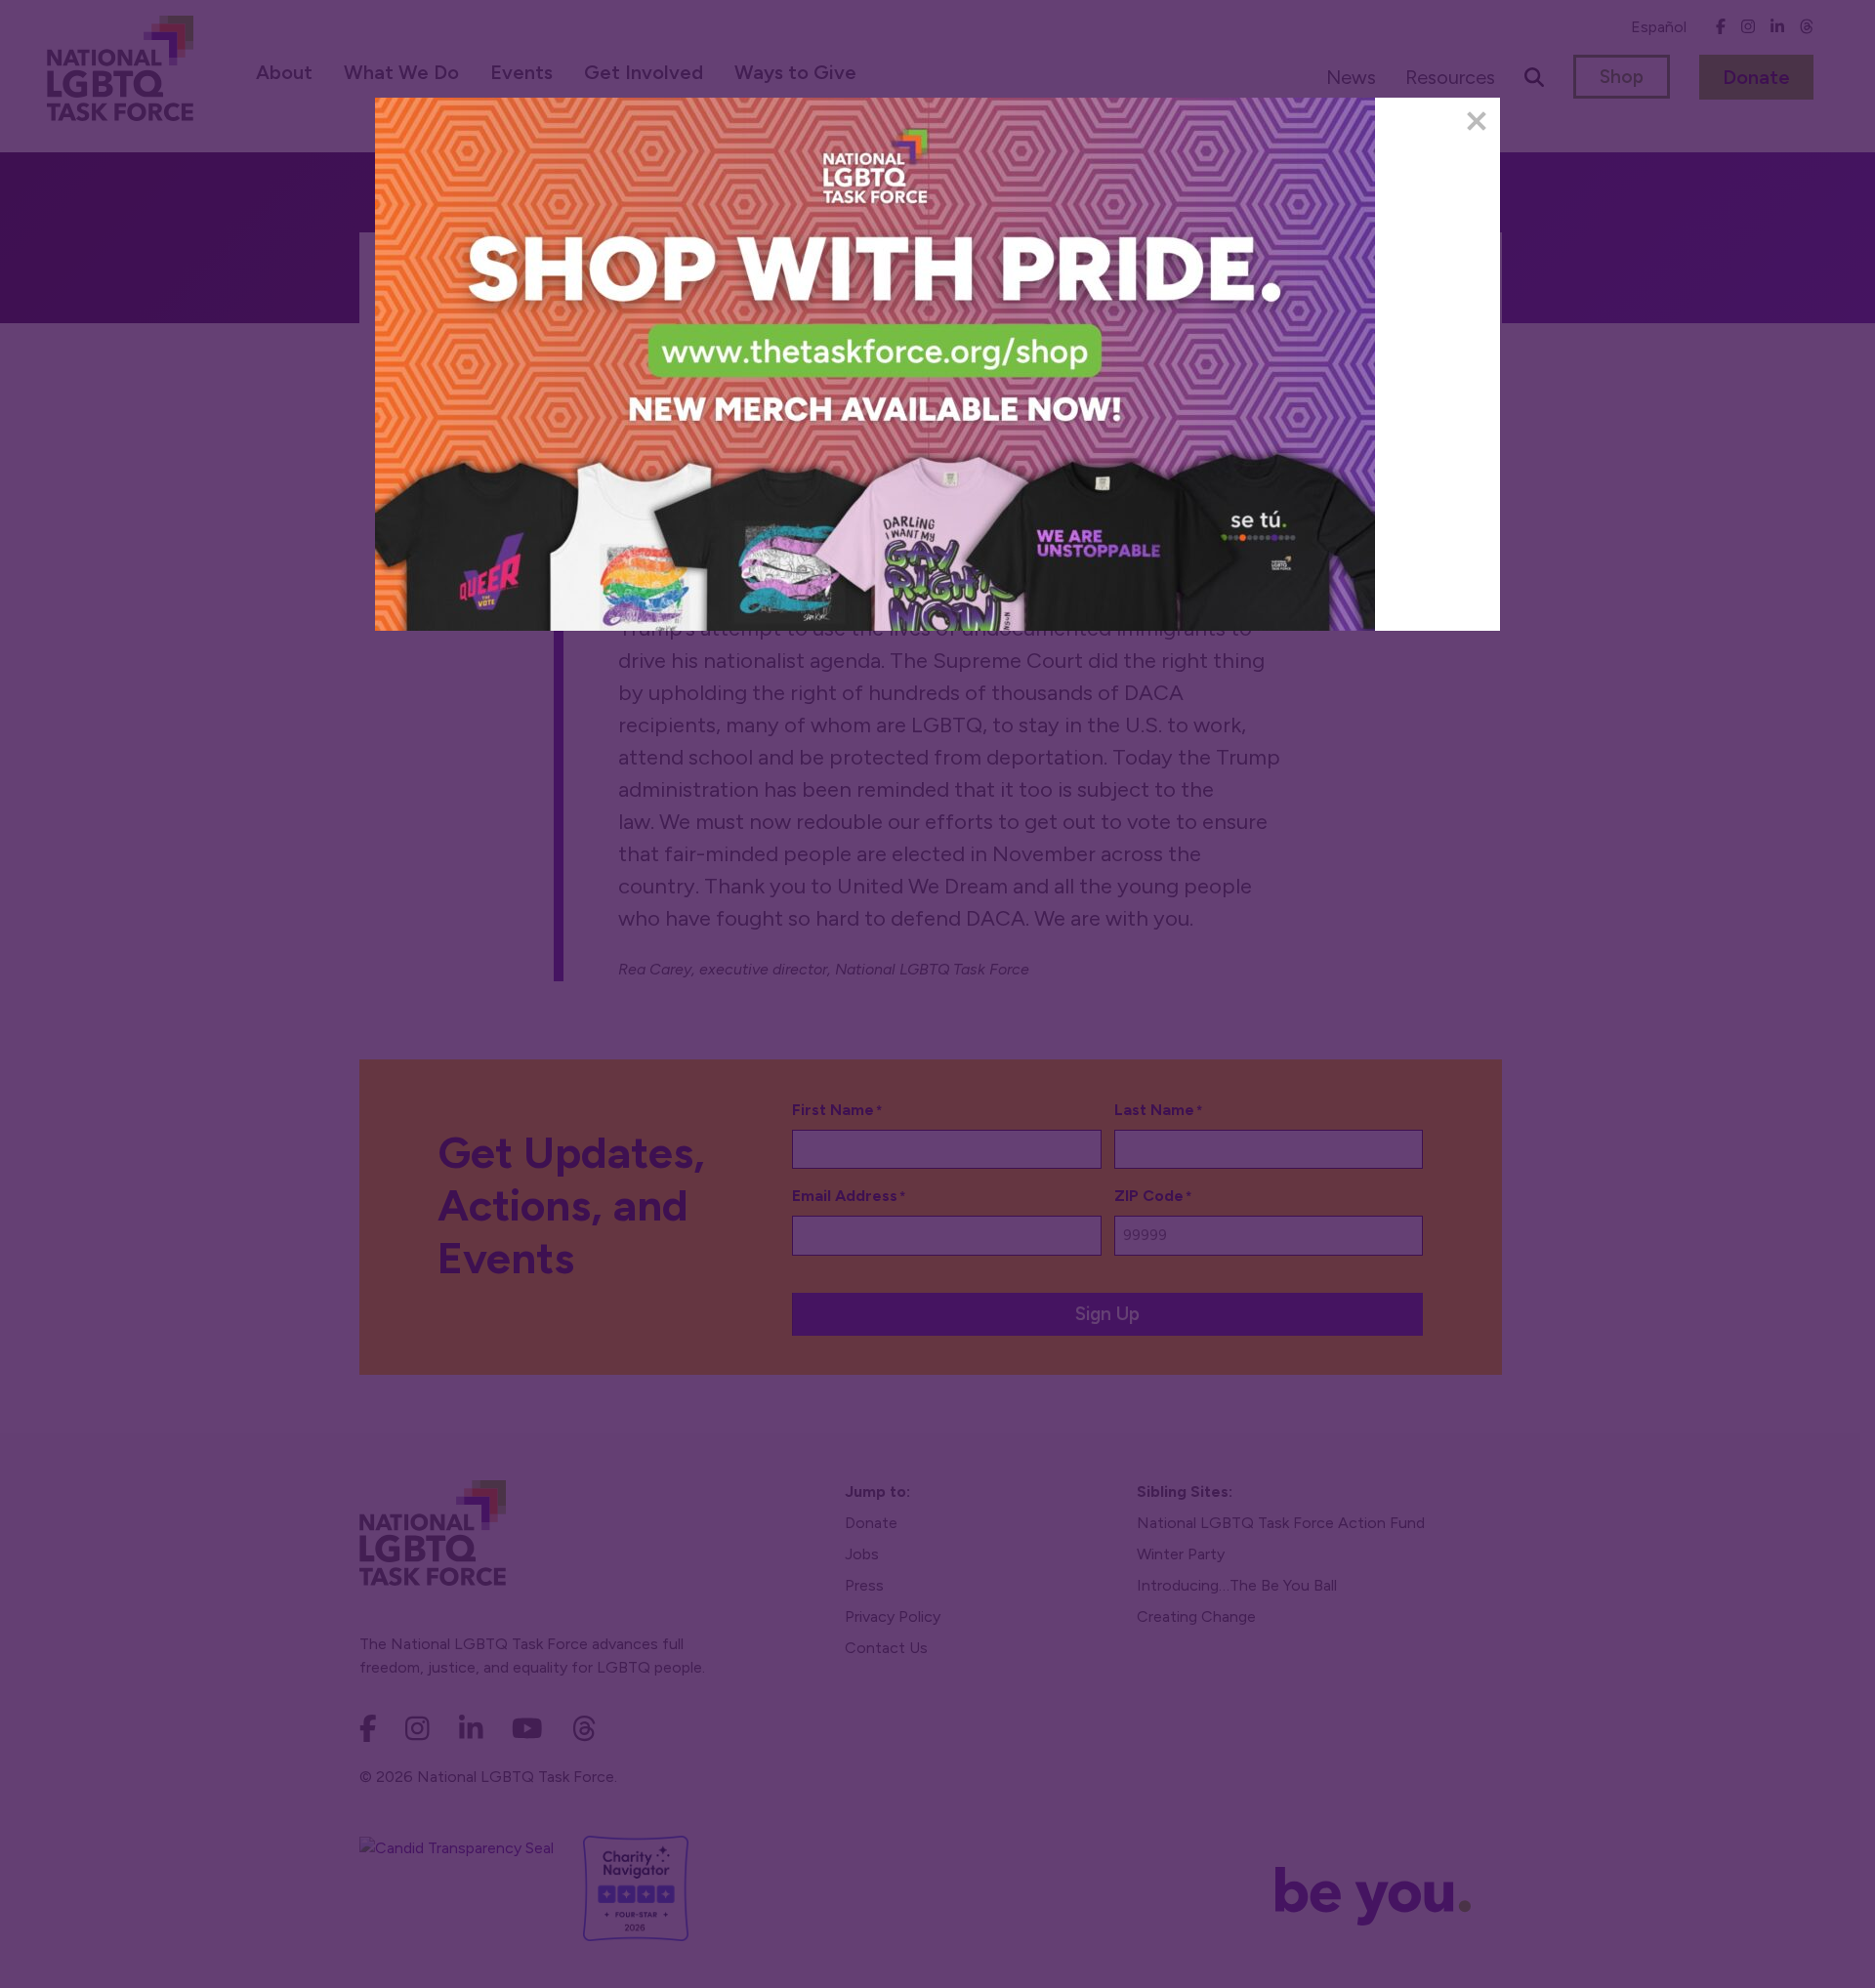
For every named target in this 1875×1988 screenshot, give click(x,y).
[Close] (1477, 121)
